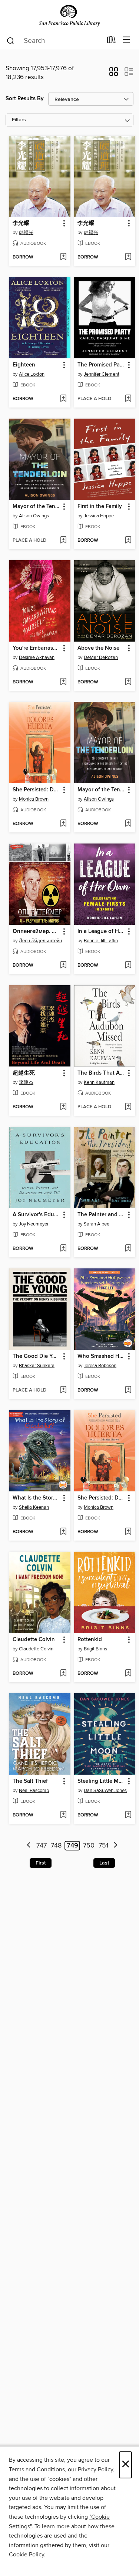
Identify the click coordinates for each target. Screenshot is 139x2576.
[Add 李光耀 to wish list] (63, 257)
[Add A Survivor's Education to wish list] (63, 1249)
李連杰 (26, 1082)
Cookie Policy (27, 2555)
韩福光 (26, 233)
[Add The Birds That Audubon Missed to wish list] (128, 1107)
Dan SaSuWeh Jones (105, 1791)
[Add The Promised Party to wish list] (128, 399)
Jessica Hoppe (99, 516)
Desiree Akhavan (37, 657)
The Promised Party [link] (101, 365)
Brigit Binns (95, 1649)
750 (89, 1846)
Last (104, 1863)
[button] (114, 74)
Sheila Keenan (34, 1507)
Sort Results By (25, 99)
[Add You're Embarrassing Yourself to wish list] (63, 682)
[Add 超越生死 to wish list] (63, 1107)
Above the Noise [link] (98, 648)
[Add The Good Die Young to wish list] (63, 1390)
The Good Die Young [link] (36, 1356)
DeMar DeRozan (101, 657)
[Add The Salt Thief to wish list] (63, 1815)
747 (42, 1846)
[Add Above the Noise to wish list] (128, 682)
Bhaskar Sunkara (37, 1366)
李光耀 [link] (21, 223)
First (41, 1863)
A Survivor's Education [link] (36, 1215)
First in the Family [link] (100, 507)
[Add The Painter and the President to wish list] (128, 1249)
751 (103, 1846)
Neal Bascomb (34, 1791)
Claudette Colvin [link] (34, 1640)
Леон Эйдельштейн (40, 941)
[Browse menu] (127, 40)
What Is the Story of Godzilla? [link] (36, 1498)
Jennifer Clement (102, 374)
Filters (19, 120)
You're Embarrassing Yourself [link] (36, 648)
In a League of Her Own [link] (101, 932)
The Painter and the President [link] (101, 1215)
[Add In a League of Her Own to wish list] (128, 966)
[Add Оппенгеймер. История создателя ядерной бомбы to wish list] (63, 966)
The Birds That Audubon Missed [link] (101, 1073)
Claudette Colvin (36, 1649)
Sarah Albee (97, 1224)
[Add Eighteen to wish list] (63, 399)
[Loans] (111, 41)
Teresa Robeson (100, 1366)
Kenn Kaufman (99, 1082)
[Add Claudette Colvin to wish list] (63, 1674)
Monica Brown (34, 799)
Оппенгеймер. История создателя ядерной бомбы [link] (36, 932)
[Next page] (115, 1846)
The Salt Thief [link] (30, 1781)
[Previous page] (29, 1846)
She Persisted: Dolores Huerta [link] (36, 790)
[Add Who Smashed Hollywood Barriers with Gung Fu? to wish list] (128, 1390)
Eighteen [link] (24, 365)
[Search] (11, 40)
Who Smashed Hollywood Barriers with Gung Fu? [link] (101, 1356)
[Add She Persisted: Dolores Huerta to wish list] (63, 824)
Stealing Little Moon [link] (101, 1781)
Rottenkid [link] (90, 1640)
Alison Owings (34, 516)
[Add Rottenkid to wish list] (128, 1674)
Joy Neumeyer (34, 1224)
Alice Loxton (32, 374)
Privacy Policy (95, 2469)
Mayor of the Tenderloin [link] (36, 507)
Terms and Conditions (37, 2469)
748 (56, 1846)
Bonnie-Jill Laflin (101, 941)
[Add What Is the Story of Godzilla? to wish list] (63, 1532)
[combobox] (54, 41)
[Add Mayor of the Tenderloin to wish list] (63, 541)
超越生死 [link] (24, 1073)
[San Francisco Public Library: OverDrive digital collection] (69, 16)
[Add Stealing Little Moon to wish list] (128, 1815)
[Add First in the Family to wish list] (128, 541)
